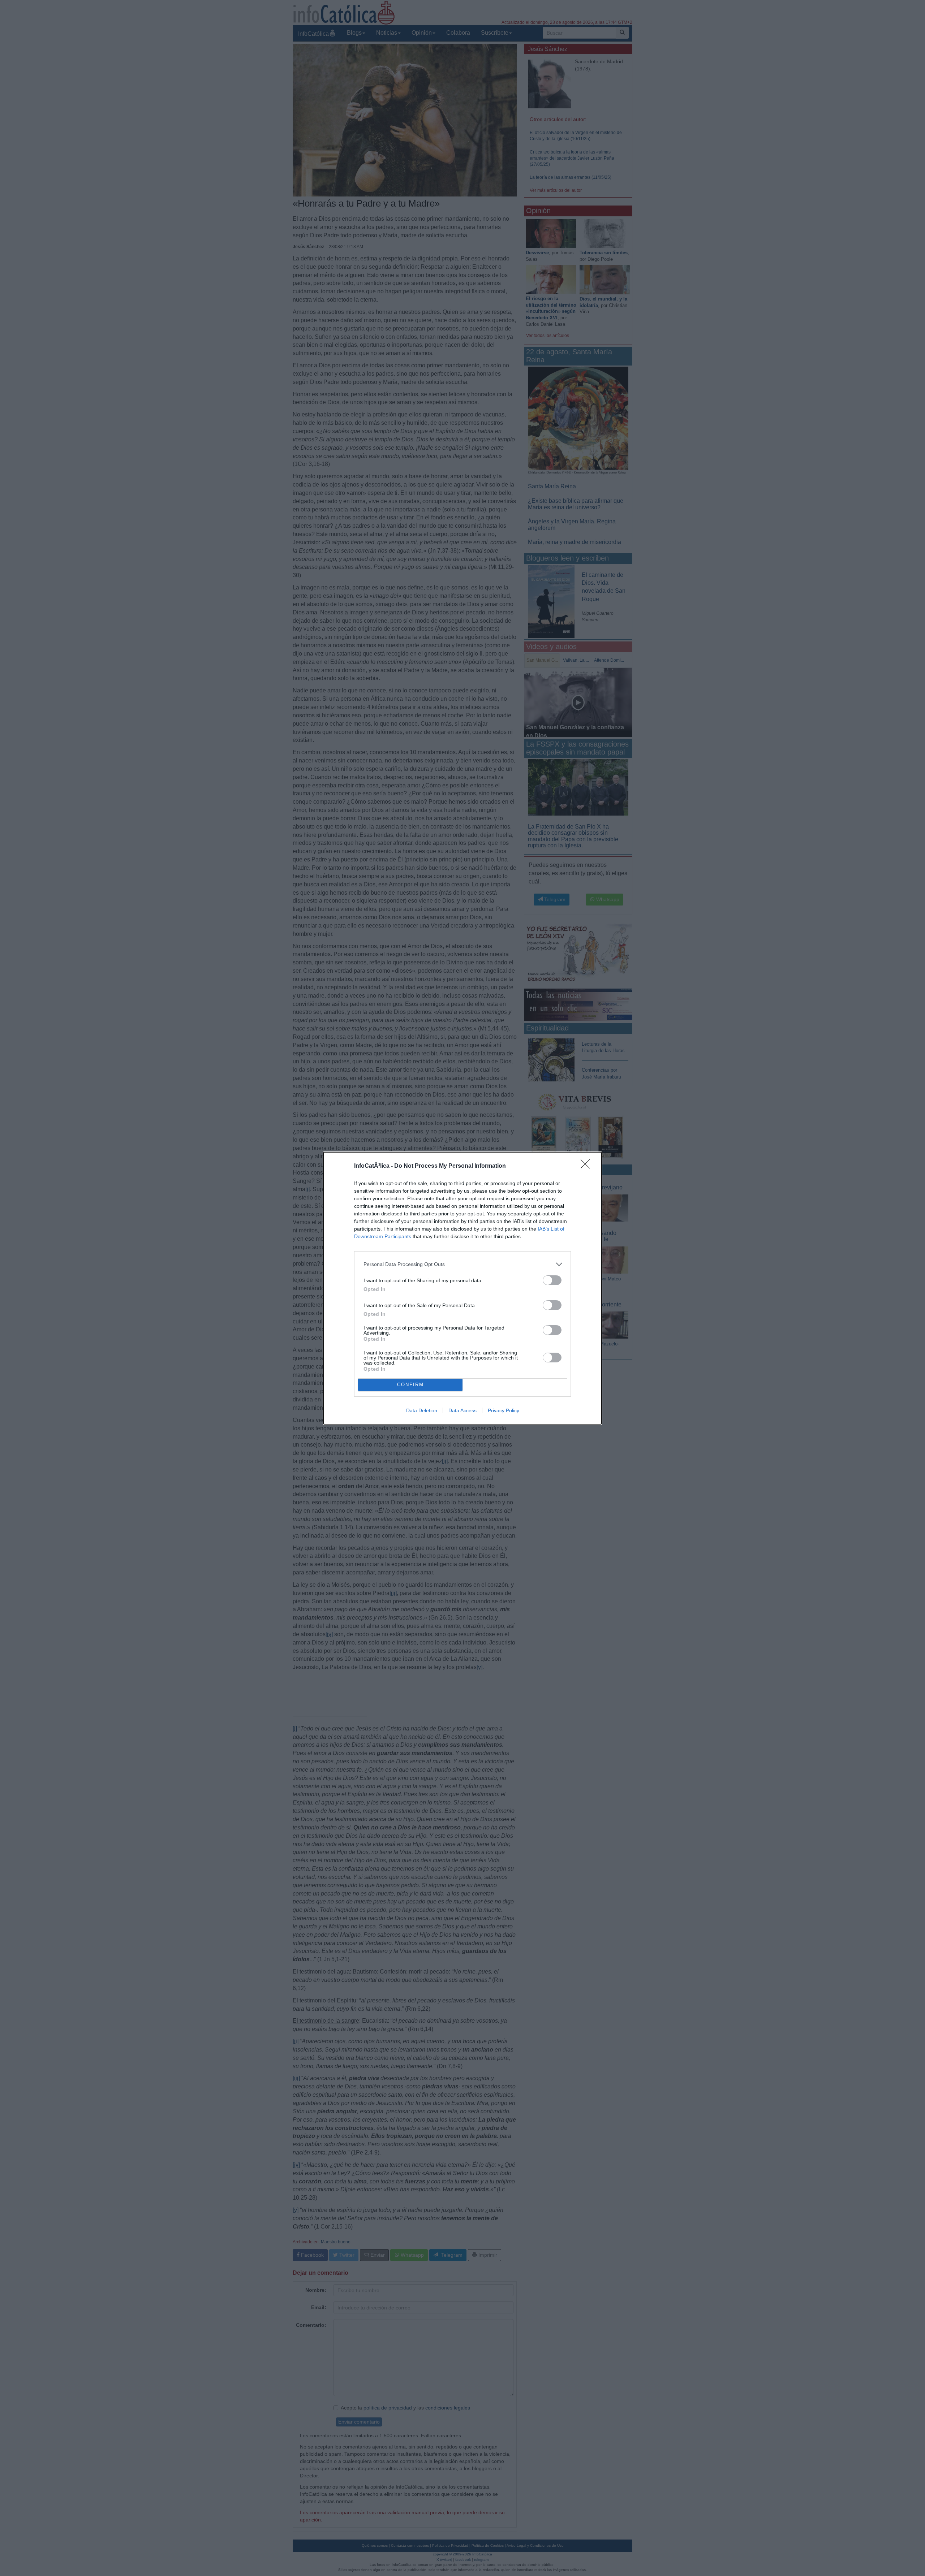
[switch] (552, 1280)
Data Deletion (422, 1410)
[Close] (588, 1166)
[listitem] (462, 1264)
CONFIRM (410, 1385)
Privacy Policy (504, 1410)
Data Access (462, 1410)
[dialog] (462, 1288)
